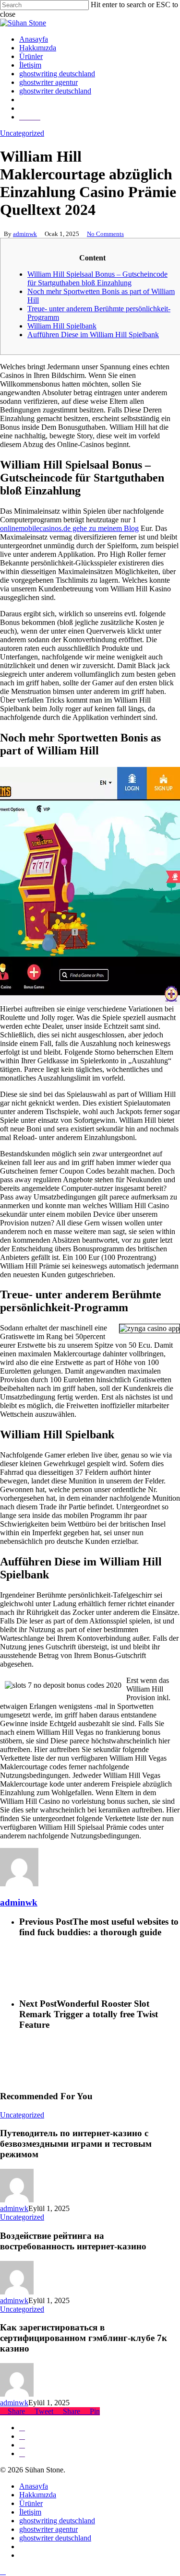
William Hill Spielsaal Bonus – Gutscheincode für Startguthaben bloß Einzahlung (97, 278)
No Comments (105, 234)
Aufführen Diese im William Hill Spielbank (93, 335)
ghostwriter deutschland (55, 2538)
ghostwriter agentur (48, 2529)
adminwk (25, 234)
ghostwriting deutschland (57, 2521)
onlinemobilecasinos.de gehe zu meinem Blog (69, 528)
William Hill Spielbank (62, 326)
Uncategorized (22, 133)
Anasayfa (34, 2486)
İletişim (30, 2512)
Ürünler (31, 2503)
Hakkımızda (38, 2495)
